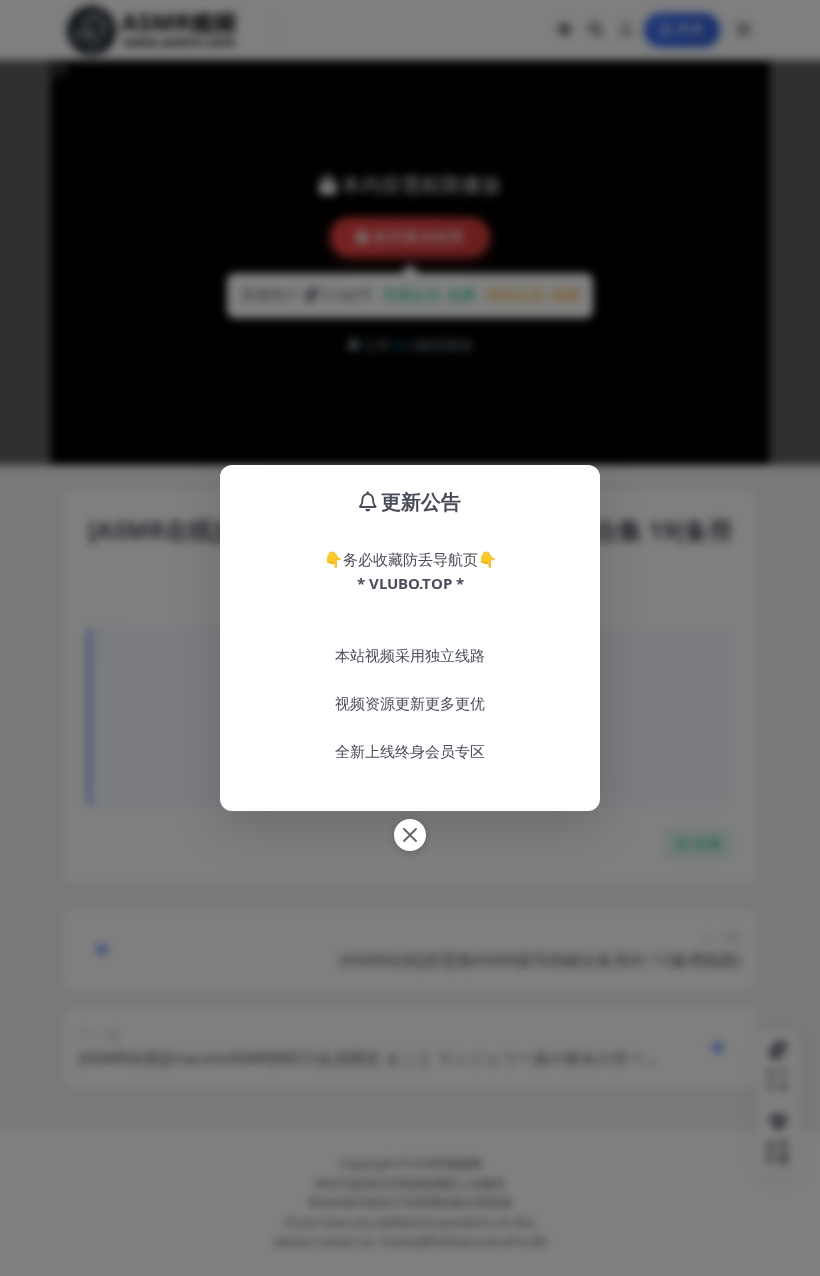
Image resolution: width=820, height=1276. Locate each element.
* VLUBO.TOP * (410, 583)
